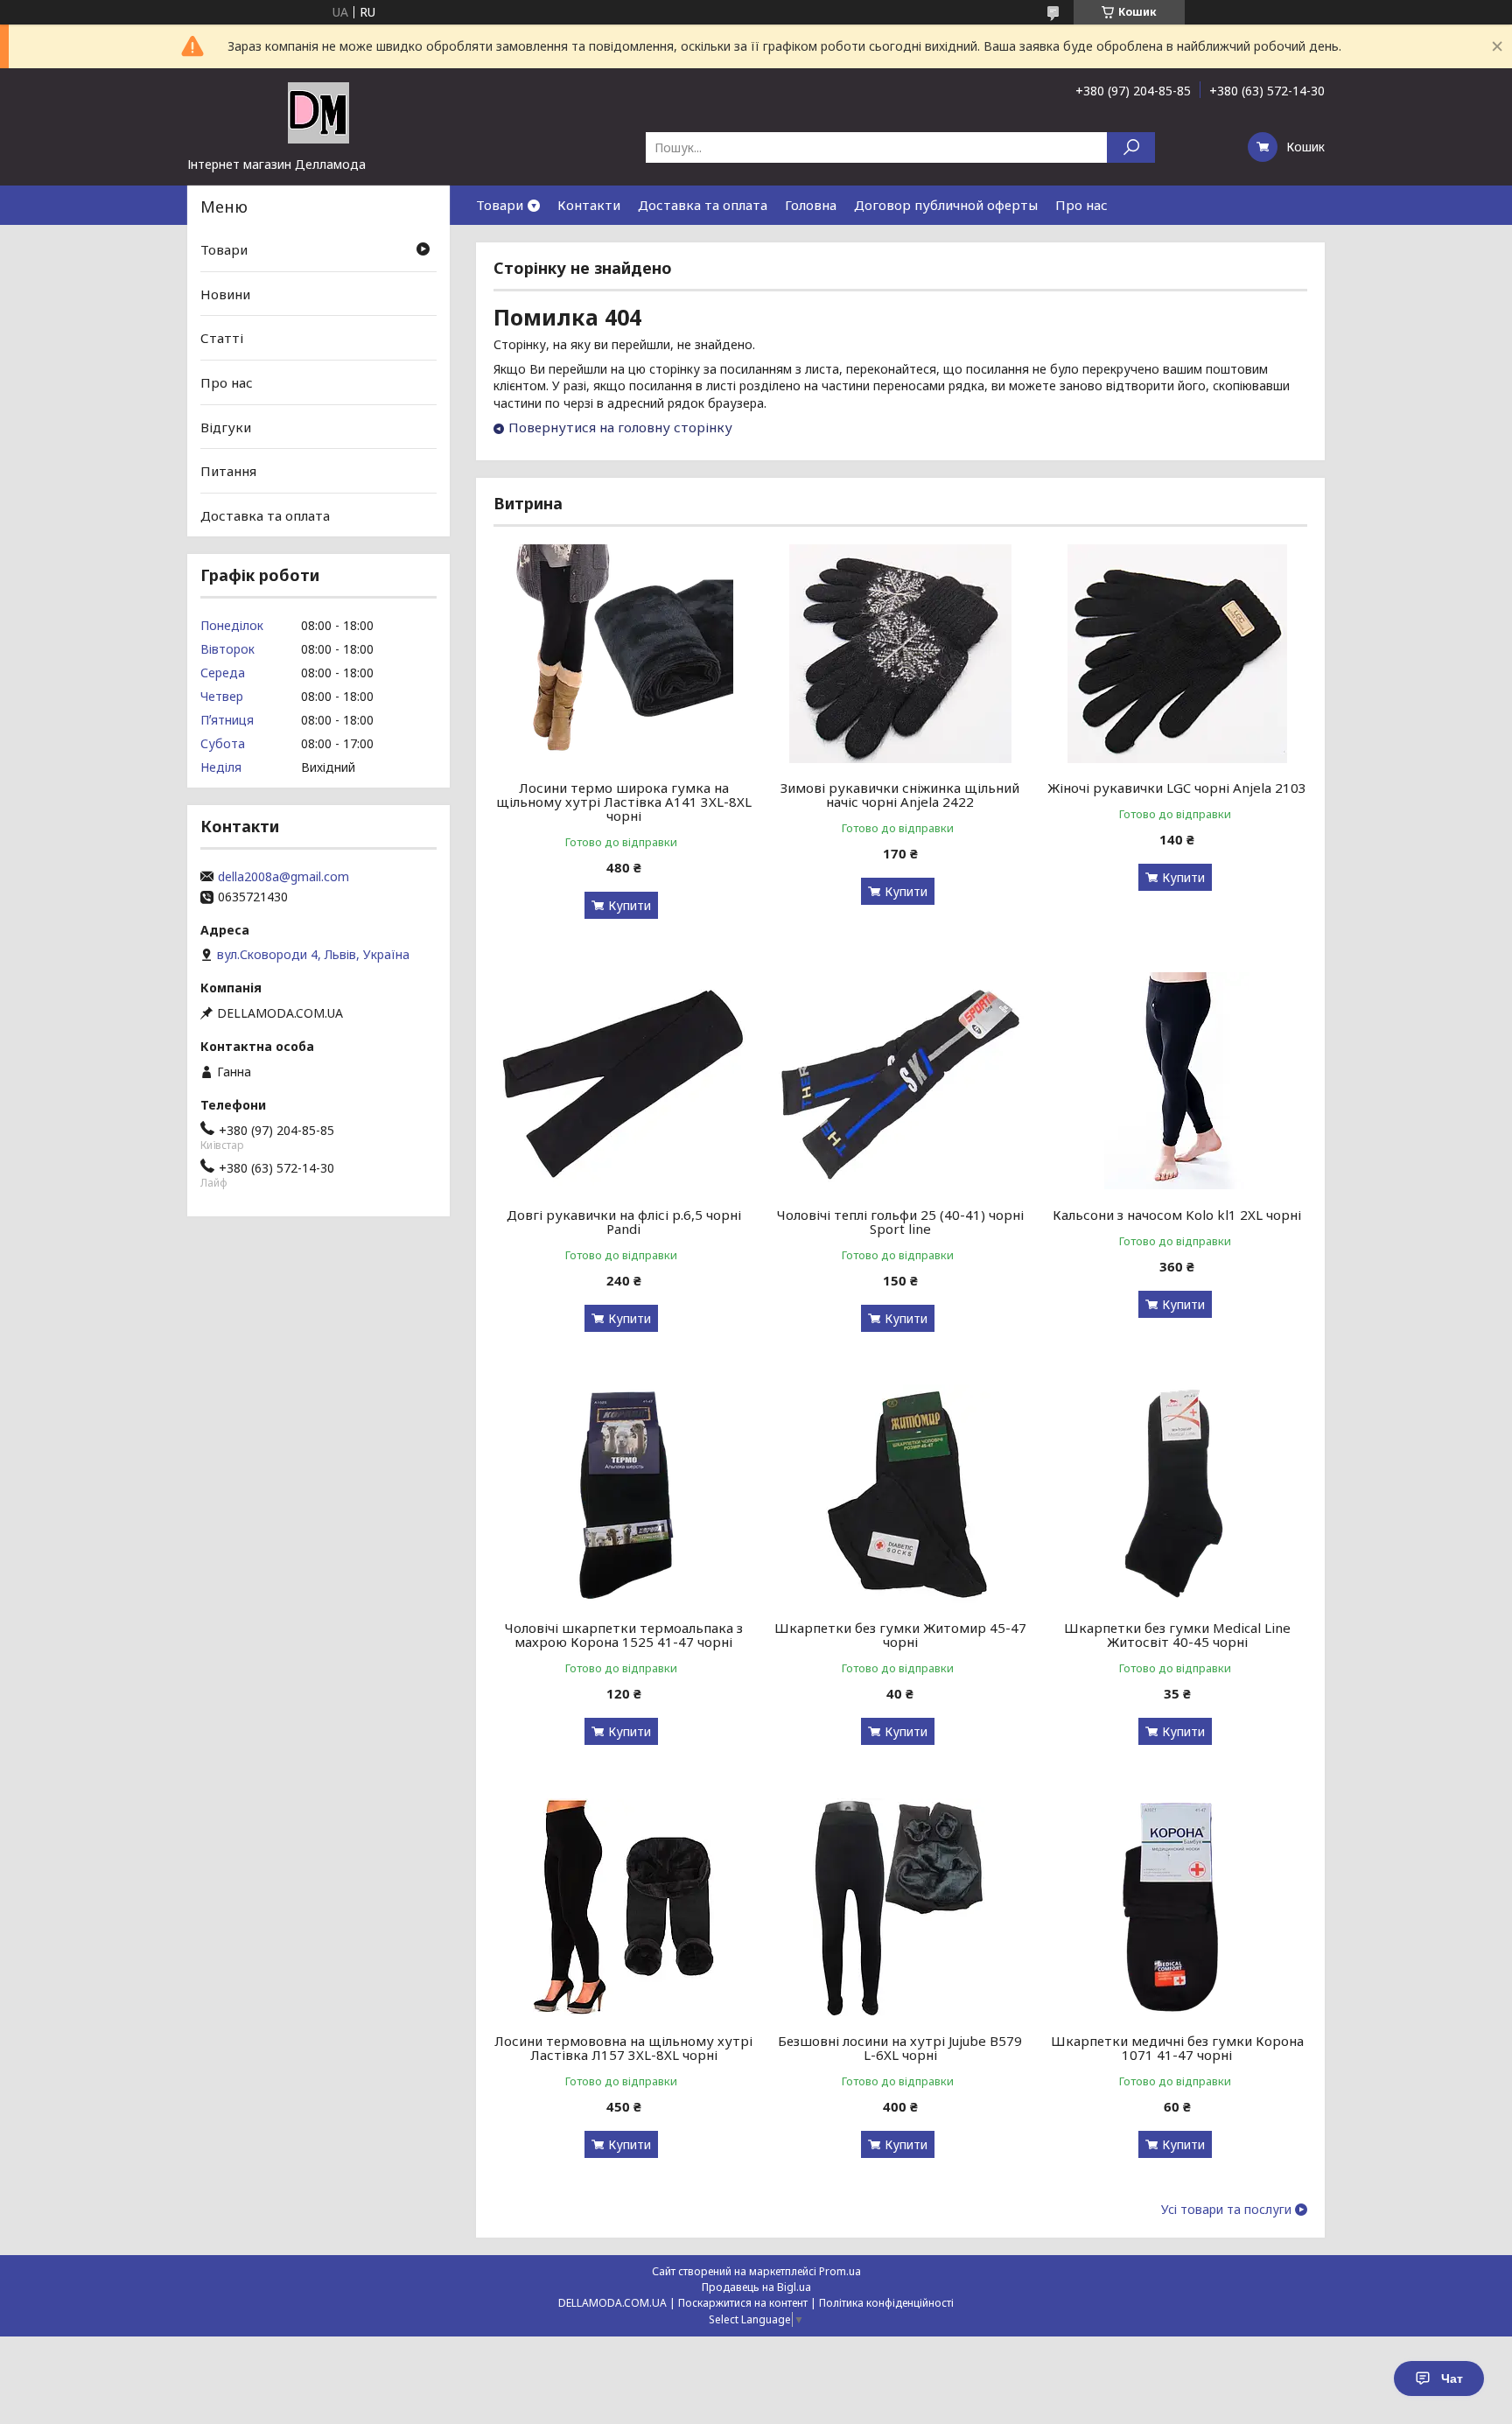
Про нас (1081, 205)
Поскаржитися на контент (743, 2303)
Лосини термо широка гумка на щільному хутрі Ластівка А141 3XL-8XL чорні (624, 802)
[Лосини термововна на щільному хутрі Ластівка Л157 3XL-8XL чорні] (623, 1907)
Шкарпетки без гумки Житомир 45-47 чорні (900, 1635)
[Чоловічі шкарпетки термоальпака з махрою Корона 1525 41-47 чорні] (623, 1494)
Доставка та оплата (703, 205)
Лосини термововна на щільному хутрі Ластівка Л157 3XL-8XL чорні (623, 2048)
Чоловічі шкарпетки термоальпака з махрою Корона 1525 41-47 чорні (624, 1635)
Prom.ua (840, 2271)
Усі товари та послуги (1226, 2210)
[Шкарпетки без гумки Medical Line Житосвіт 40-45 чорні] (1177, 1494)
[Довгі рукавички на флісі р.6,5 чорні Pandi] (623, 1081)
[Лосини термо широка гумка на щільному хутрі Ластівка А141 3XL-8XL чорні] (623, 654)
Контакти (589, 205)
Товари (500, 205)
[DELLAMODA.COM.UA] (318, 112)
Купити (630, 905)
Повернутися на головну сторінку (620, 427)
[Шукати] (1131, 147)
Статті (222, 338)
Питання (228, 471)
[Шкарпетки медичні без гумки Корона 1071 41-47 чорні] (1177, 1907)
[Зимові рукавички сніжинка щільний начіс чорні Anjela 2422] (901, 654)
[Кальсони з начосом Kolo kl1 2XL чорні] (1177, 1081)
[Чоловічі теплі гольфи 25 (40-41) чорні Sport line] (901, 1081)
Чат (1452, 2378)
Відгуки (226, 426)
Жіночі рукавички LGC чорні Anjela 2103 (1177, 788)
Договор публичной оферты (946, 205)
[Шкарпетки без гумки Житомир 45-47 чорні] (901, 1494)
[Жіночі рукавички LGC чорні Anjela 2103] (1177, 654)
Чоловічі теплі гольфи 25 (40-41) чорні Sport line (900, 1222)
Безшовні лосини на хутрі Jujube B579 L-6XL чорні (900, 2048)
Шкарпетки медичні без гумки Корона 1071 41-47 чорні (1177, 2048)
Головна (811, 205)
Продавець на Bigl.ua (756, 2287)
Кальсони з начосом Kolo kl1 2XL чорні (1177, 1215)
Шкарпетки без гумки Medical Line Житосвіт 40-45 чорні (1177, 1635)
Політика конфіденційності (886, 2303)
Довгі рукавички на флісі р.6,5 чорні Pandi (624, 1222)
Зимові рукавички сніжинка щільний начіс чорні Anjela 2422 (900, 795)
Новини (225, 294)
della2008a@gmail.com (283, 877)
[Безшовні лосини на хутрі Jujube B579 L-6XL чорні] (901, 1907)
